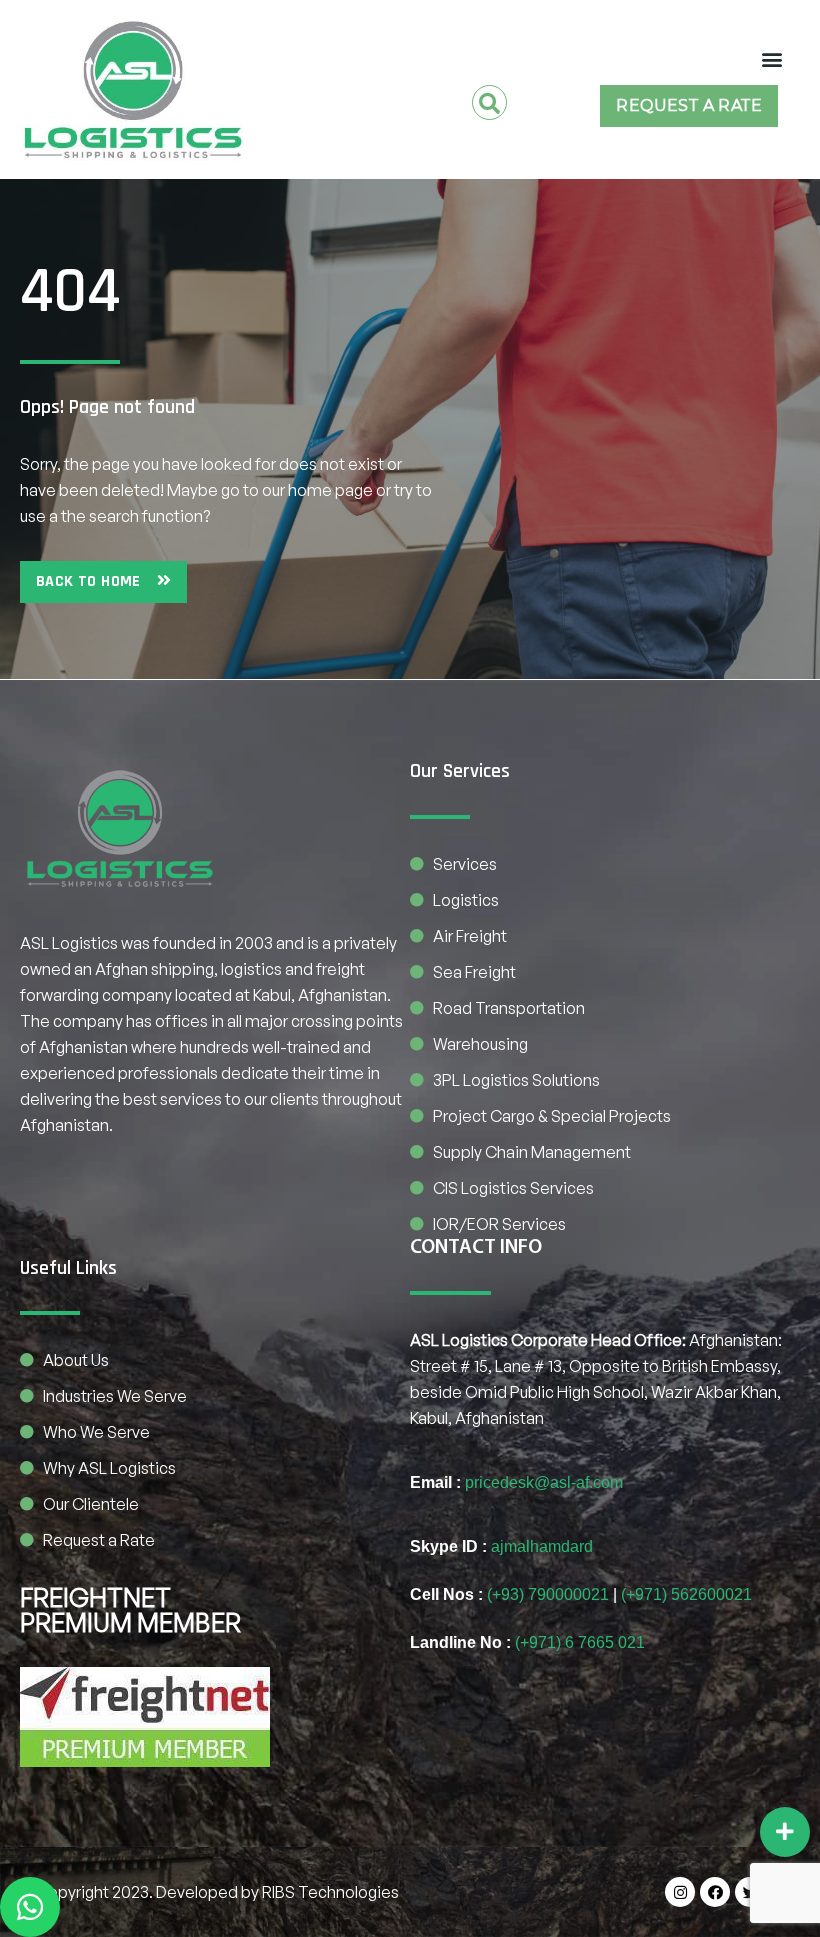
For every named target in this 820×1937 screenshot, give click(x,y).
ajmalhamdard (542, 1546)
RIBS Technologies (330, 1892)
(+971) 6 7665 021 (580, 1642)
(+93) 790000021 (548, 1594)
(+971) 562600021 (686, 1594)
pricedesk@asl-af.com (544, 1482)
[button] (771, 58)
